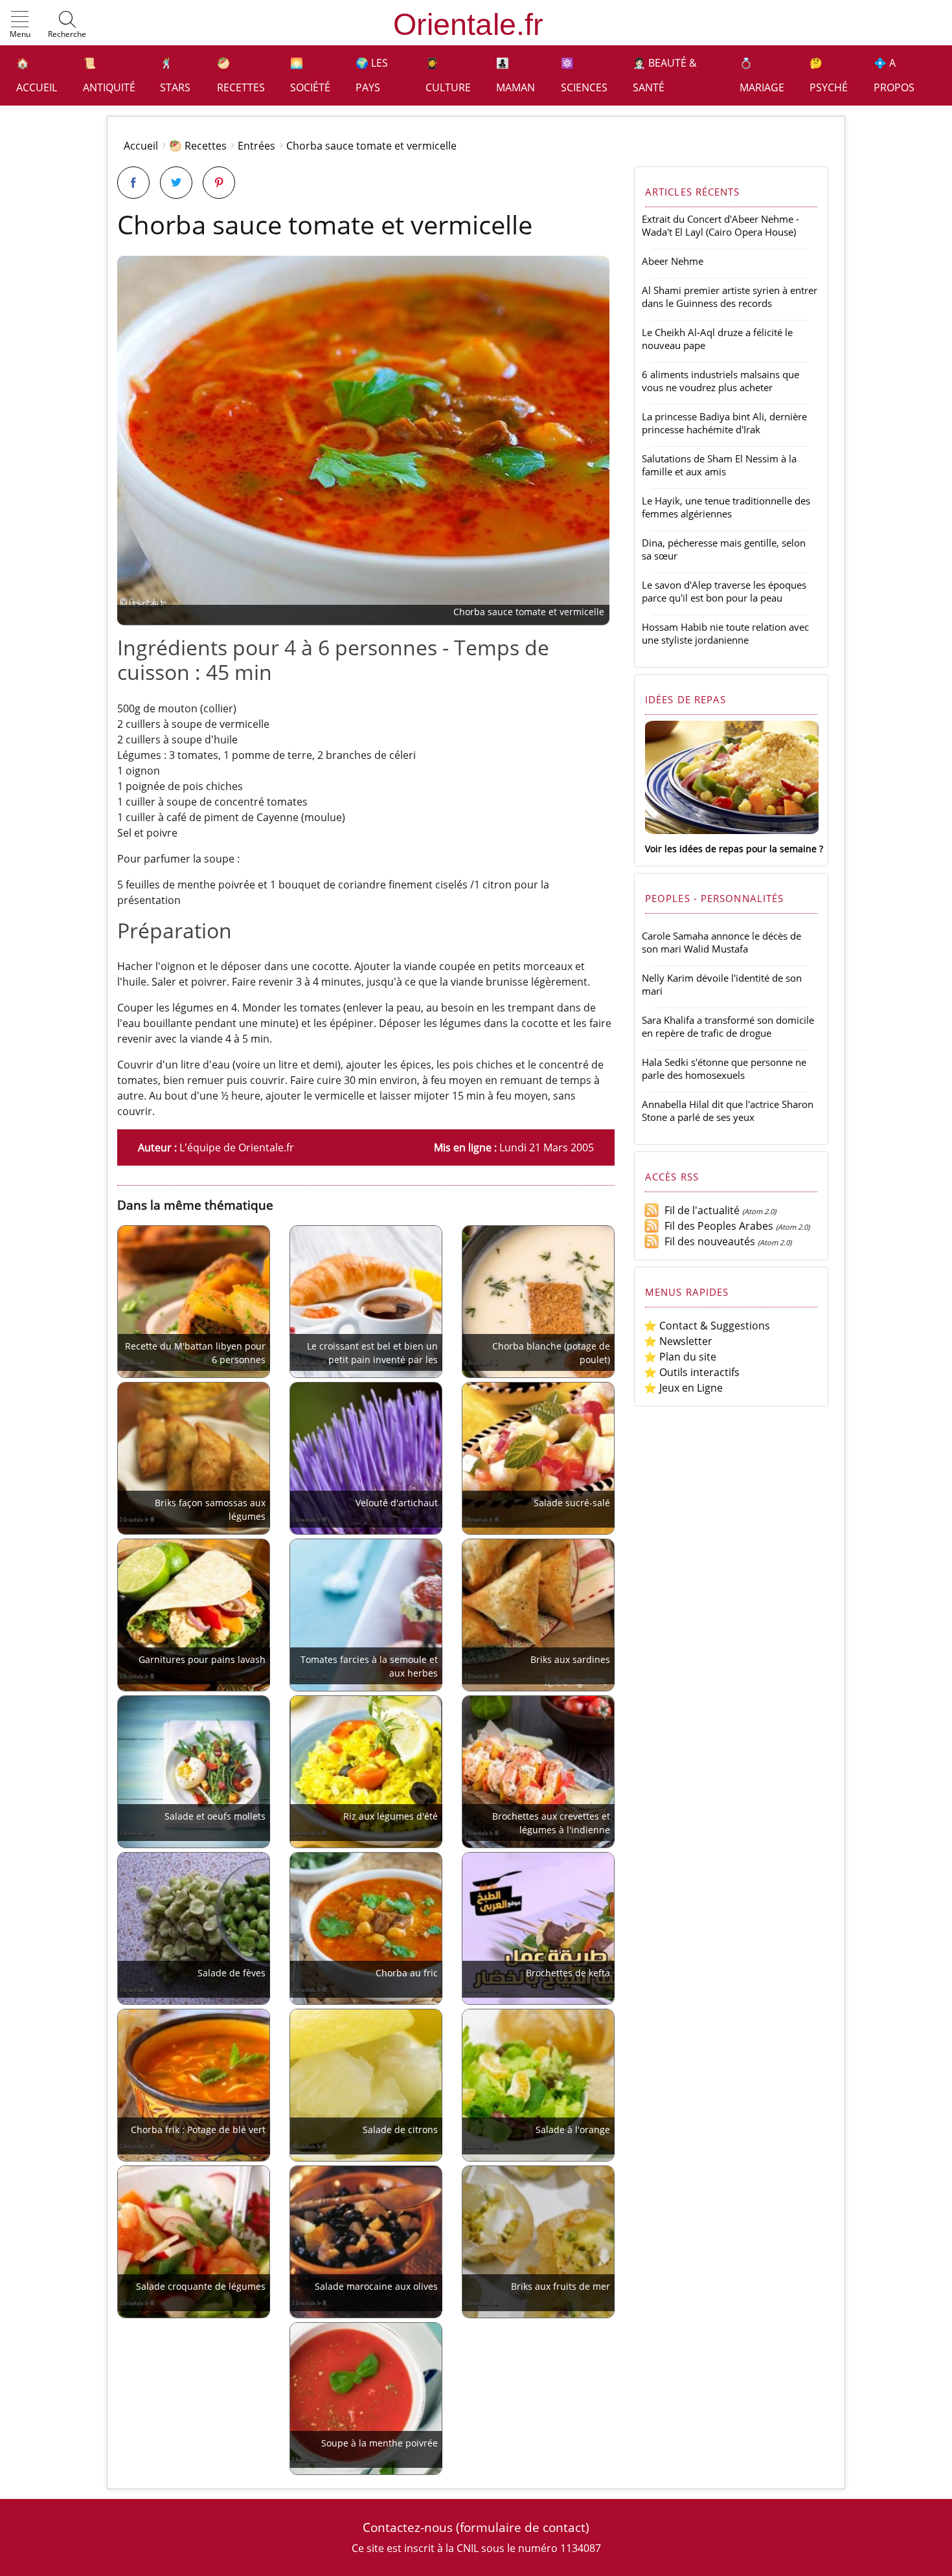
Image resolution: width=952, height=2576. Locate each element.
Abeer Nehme (673, 261)
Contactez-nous (408, 2527)
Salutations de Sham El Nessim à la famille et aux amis (719, 465)
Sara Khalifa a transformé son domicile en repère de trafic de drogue (728, 1026)
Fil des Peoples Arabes (716, 1226)
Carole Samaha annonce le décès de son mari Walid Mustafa (721, 942)
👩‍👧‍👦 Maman (516, 75)
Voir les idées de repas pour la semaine (731, 849)
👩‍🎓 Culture (448, 75)
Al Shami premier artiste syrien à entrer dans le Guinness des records (730, 297)
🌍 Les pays (372, 75)
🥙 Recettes (241, 75)
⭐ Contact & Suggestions (707, 1326)
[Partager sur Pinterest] (219, 183)
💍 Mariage (762, 75)
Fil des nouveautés (707, 1241)
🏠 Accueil (37, 75)
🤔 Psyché (829, 75)
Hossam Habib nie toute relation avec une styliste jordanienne (725, 633)
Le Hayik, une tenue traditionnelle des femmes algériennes (726, 507)
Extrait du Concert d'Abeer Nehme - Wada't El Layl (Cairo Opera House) (720, 225)
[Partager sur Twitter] (176, 183)
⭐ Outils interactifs (692, 1372)
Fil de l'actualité (699, 1210)
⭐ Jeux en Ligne (683, 1388)
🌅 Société (310, 75)
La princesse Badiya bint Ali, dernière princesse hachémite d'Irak (724, 423)
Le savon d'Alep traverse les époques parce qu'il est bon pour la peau (724, 591)
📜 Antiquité (109, 75)
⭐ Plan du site (680, 1357)
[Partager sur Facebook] (133, 183)
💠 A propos (894, 75)
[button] (20, 25)
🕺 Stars (175, 75)
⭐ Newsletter (678, 1341)
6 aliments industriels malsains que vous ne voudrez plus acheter (720, 381)
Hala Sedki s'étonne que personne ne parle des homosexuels (724, 1068)
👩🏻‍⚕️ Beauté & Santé (665, 75)
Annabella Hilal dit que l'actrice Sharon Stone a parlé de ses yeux (728, 1111)
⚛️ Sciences (584, 75)
